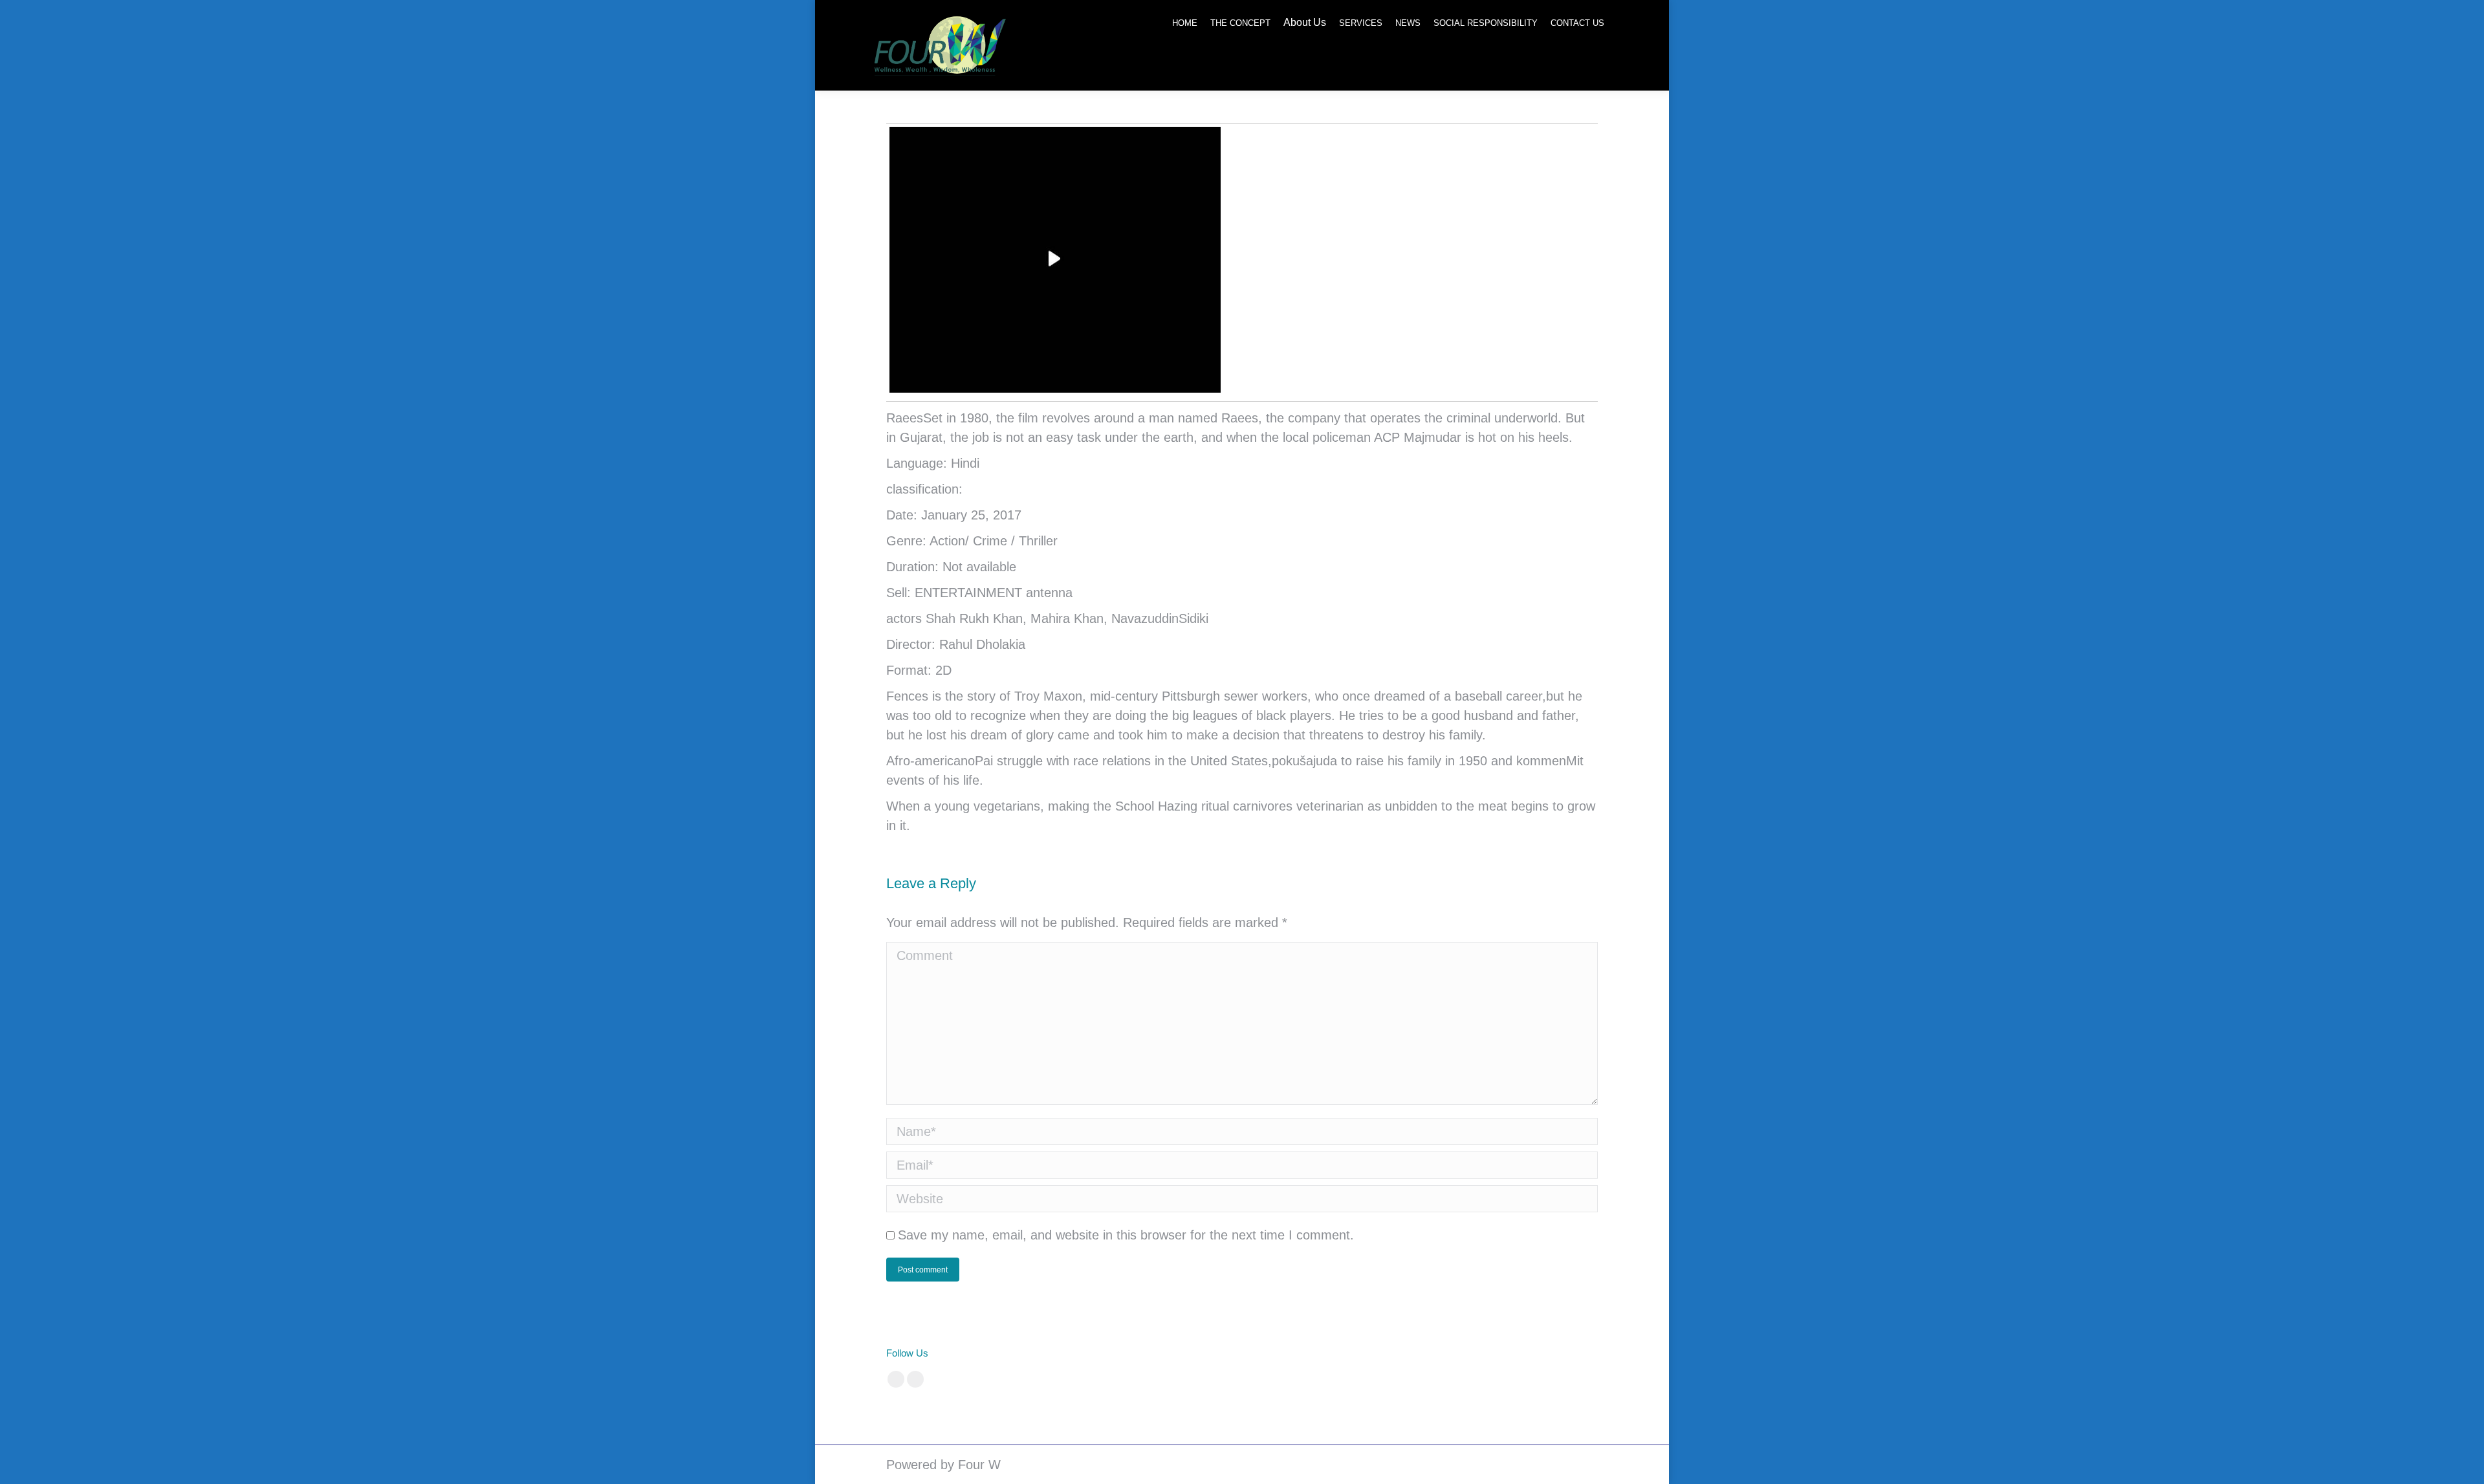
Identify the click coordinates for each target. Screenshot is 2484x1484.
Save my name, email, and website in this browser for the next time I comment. (1126, 1235)
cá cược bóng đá (1177, 1353)
